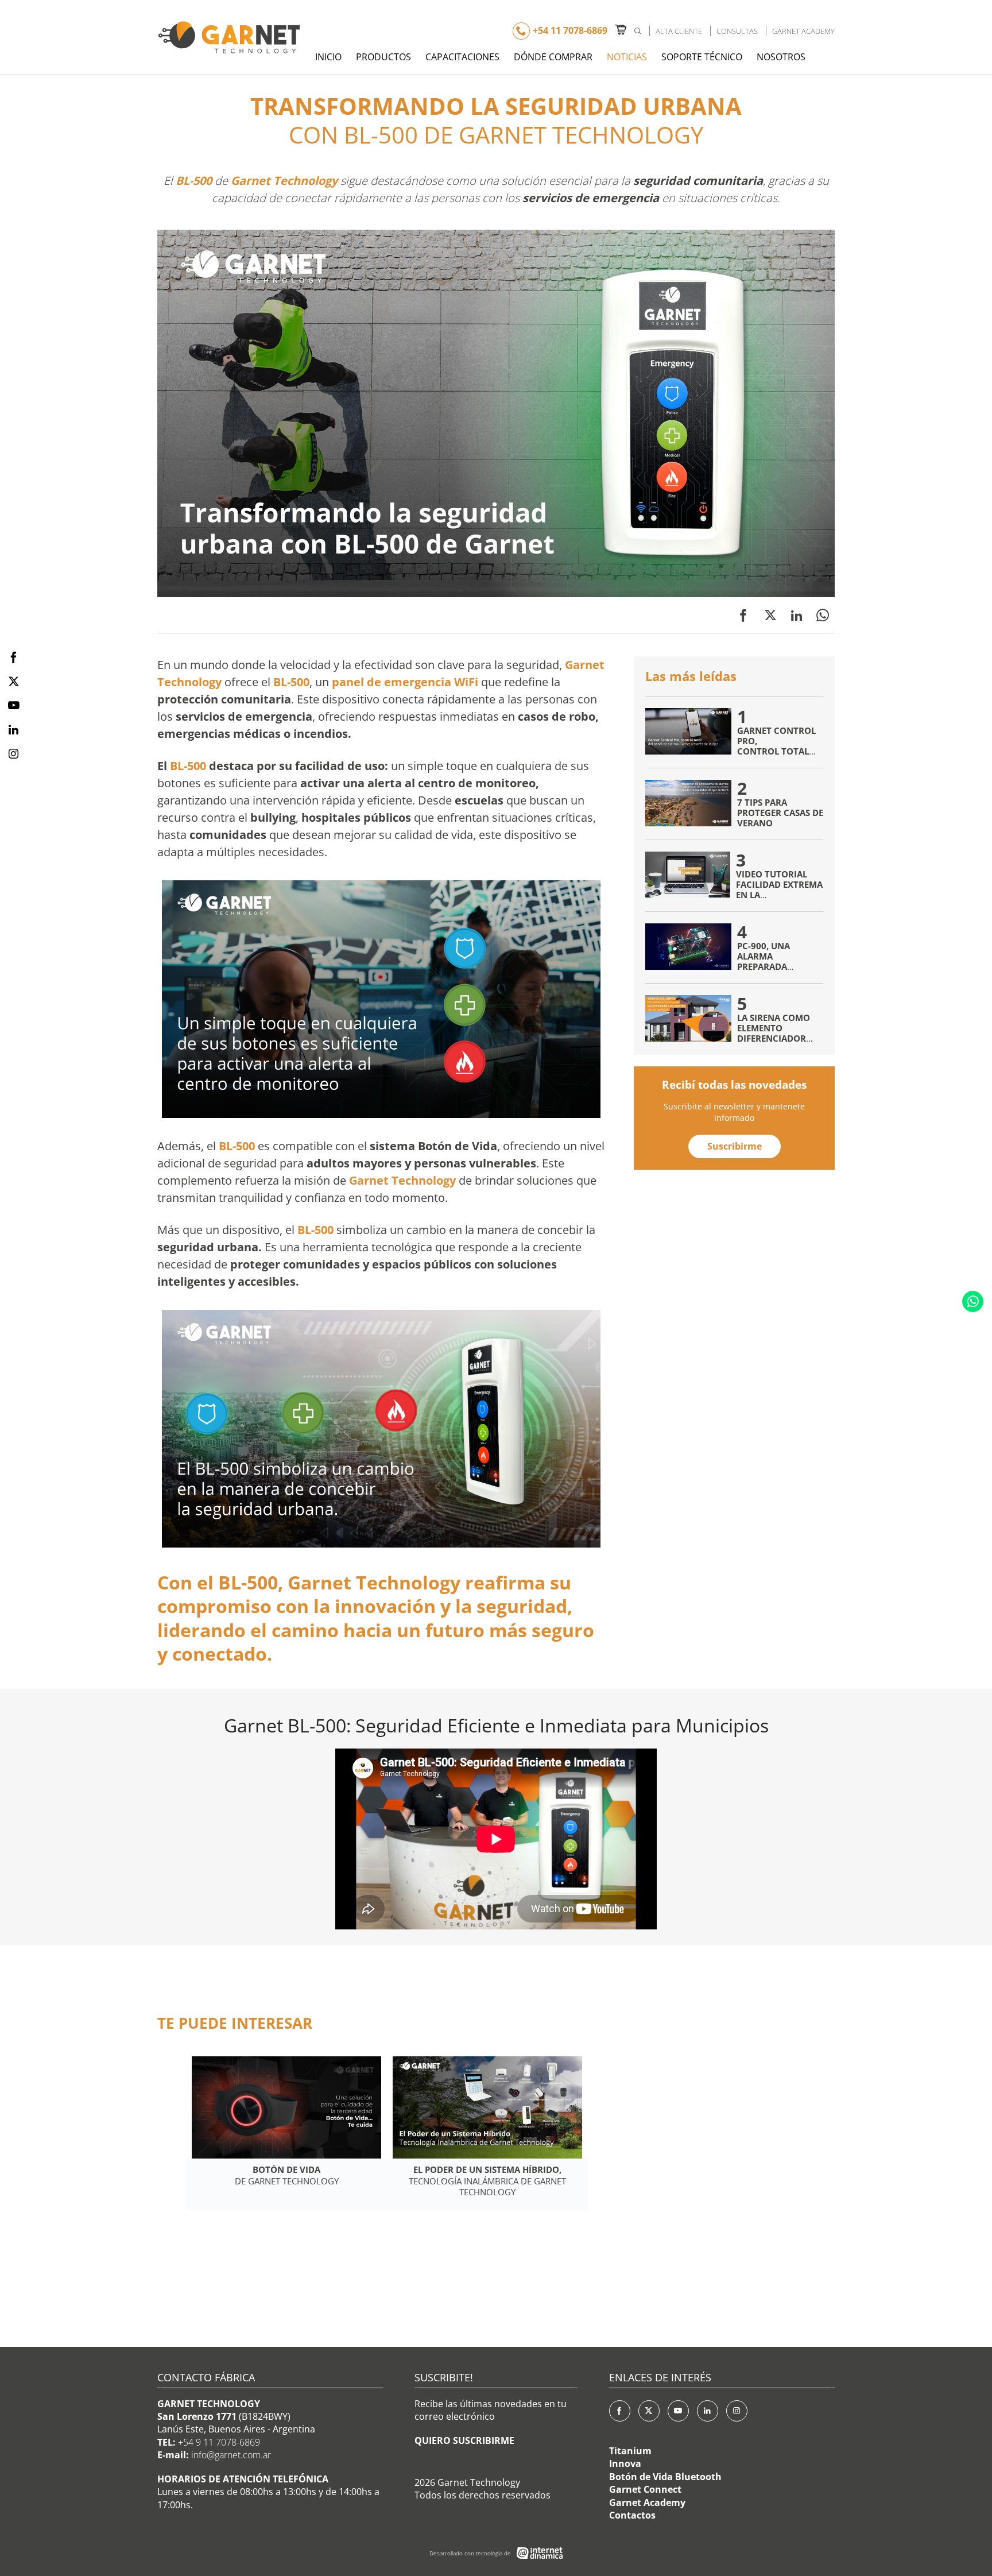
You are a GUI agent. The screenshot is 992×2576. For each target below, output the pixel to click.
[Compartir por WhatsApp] (823, 615)
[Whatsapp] (973, 1301)
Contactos (632, 2515)
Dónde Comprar (553, 57)
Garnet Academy (803, 31)
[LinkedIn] (708, 2411)
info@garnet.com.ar (231, 2455)
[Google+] (737, 2411)
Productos (383, 57)
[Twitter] (770, 615)
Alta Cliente (679, 31)
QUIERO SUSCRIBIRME (464, 2440)
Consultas (737, 31)
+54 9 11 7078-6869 (219, 2442)
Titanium (630, 2451)
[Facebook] (743, 615)
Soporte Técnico (702, 57)
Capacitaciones (462, 57)
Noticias (627, 57)
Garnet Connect (645, 2489)
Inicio (328, 57)
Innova (625, 2463)
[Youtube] (678, 2411)
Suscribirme (735, 1146)
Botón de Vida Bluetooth (665, 2477)
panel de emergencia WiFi (405, 682)
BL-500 (194, 181)
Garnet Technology (284, 181)
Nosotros (781, 57)
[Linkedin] (797, 615)
